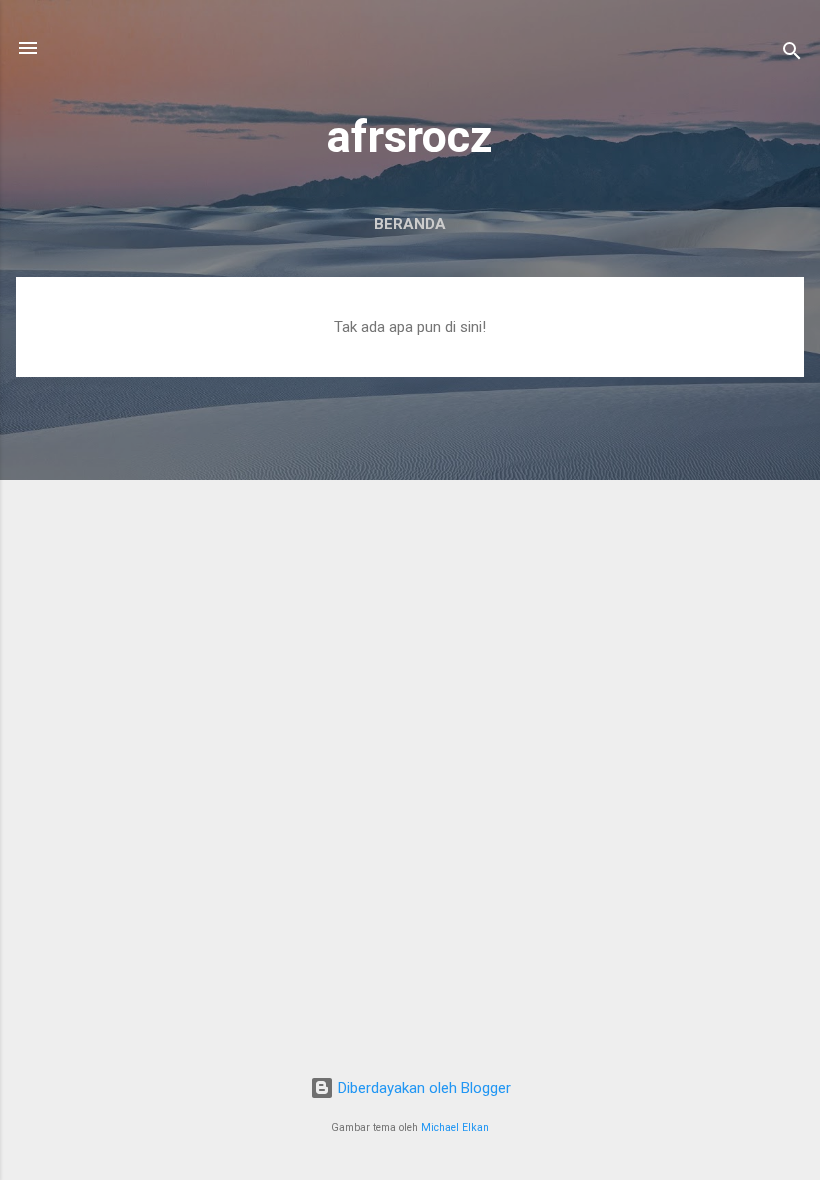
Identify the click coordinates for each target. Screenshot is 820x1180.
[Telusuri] (792, 54)
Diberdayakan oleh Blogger (422, 1088)
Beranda (410, 224)
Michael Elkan (455, 1127)
